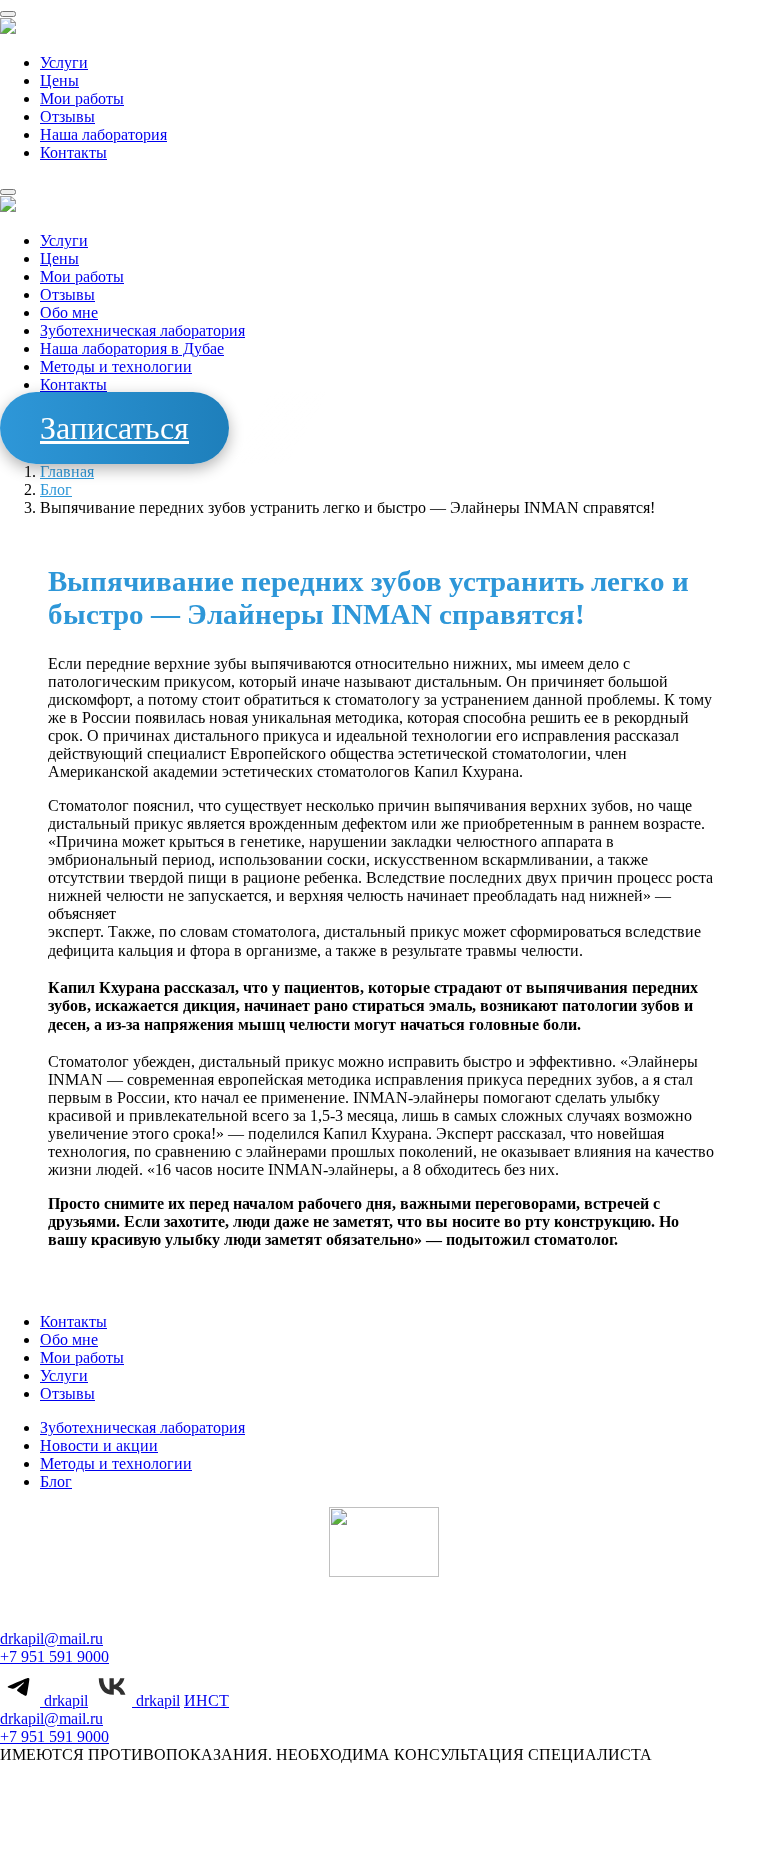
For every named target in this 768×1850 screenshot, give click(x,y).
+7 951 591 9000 (54, 1656)
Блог (56, 489)
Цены (59, 80)
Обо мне (69, 312)
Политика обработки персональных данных (363, 1811)
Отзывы (67, 116)
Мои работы (82, 98)
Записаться (114, 428)
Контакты (73, 152)
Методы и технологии (116, 366)
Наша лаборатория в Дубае (132, 348)
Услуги (64, 62)
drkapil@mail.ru (51, 1638)
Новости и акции (99, 1445)
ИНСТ (206, 1700)
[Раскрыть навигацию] (8, 14)
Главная (67, 471)
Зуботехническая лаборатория (142, 330)
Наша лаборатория (103, 134)
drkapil (64, 1700)
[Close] (8, 192)
